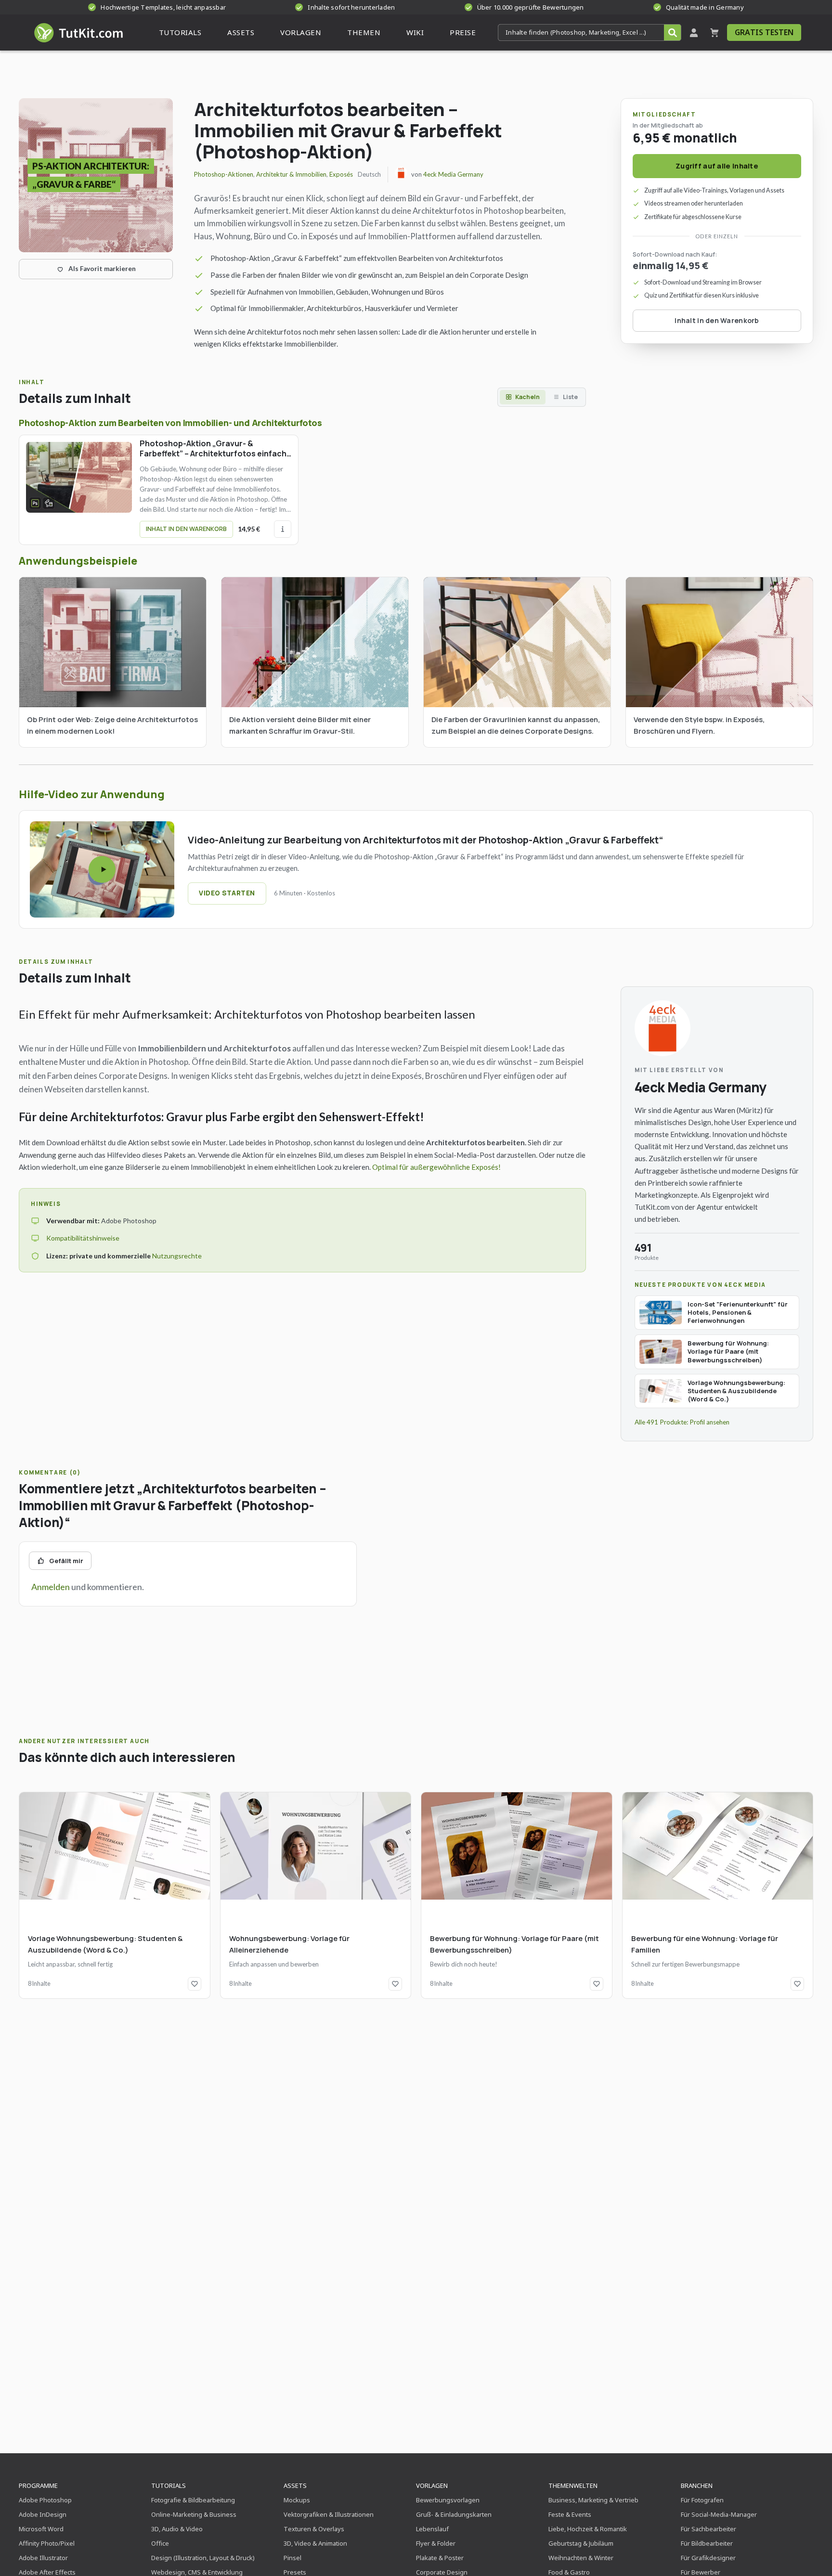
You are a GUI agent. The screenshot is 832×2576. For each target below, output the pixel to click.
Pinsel (292, 2558)
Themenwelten (573, 2485)
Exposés (341, 174)
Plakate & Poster (440, 2558)
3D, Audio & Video (177, 2529)
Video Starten (227, 893)
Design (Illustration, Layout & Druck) (203, 2558)
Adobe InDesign (43, 2514)
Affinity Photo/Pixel (47, 2543)
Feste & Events (570, 2514)
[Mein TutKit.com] (694, 32)
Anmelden (51, 1587)
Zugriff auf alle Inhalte (717, 166)
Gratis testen (764, 32)
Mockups (297, 2500)
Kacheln (527, 397)
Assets (295, 2485)
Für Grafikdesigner (708, 2558)
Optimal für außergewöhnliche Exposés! (436, 1167)
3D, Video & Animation (315, 2543)
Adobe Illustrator (43, 2558)
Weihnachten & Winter (581, 2558)
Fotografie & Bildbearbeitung (193, 2500)
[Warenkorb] (715, 32)
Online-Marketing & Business (194, 2514)
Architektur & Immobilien (291, 174)
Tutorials (169, 2485)
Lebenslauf (432, 2529)
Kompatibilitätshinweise (83, 1238)
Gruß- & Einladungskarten (454, 2514)
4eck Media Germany (453, 174)
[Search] (672, 32)
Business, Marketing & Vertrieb (593, 2500)
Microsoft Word (41, 2529)
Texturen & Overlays (314, 2529)
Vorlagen (432, 2485)
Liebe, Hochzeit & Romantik (588, 2529)
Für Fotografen (702, 2500)
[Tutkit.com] (78, 32)
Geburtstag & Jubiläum (581, 2543)
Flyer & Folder (436, 2543)
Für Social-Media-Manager (719, 2514)
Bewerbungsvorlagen (448, 2500)
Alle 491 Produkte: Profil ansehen (682, 1422)
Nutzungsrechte (177, 1256)
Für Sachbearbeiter (708, 2529)
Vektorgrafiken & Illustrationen (329, 2514)
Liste (570, 397)
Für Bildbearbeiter (707, 2543)
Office (160, 2543)
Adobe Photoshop (45, 2500)
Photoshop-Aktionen (224, 174)
